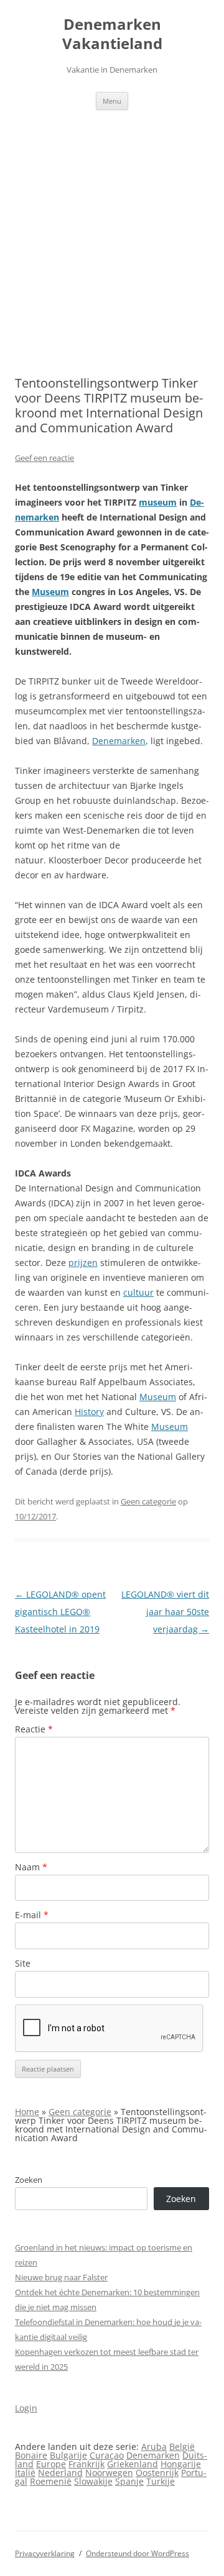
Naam (31, 1867)
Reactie (34, 1729)
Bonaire (31, 2455)
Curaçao (107, 2455)
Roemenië (51, 2481)
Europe (51, 2464)
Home (27, 2112)
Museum (50, 592)
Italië (25, 2473)
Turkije (161, 2481)
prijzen (83, 1263)
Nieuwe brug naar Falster (61, 2277)
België (182, 2446)
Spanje (129, 2481)
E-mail (32, 1915)
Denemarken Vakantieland (112, 34)
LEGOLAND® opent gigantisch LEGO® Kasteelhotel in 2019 (60, 1612)
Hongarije (181, 2464)
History (89, 1412)
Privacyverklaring (45, 2553)
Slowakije (93, 2481)
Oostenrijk (157, 2473)
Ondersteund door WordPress (138, 2553)
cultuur (138, 1292)
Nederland (60, 2473)
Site (23, 1963)
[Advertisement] (112, 228)
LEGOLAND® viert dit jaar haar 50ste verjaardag (165, 1612)
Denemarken (119, 741)
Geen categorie (148, 1501)
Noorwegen (109, 2473)
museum (158, 502)
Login (26, 2408)
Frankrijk (86, 2464)
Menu (112, 101)
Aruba (154, 2446)
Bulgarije (68, 2455)
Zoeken (29, 2180)
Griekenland (133, 2464)
